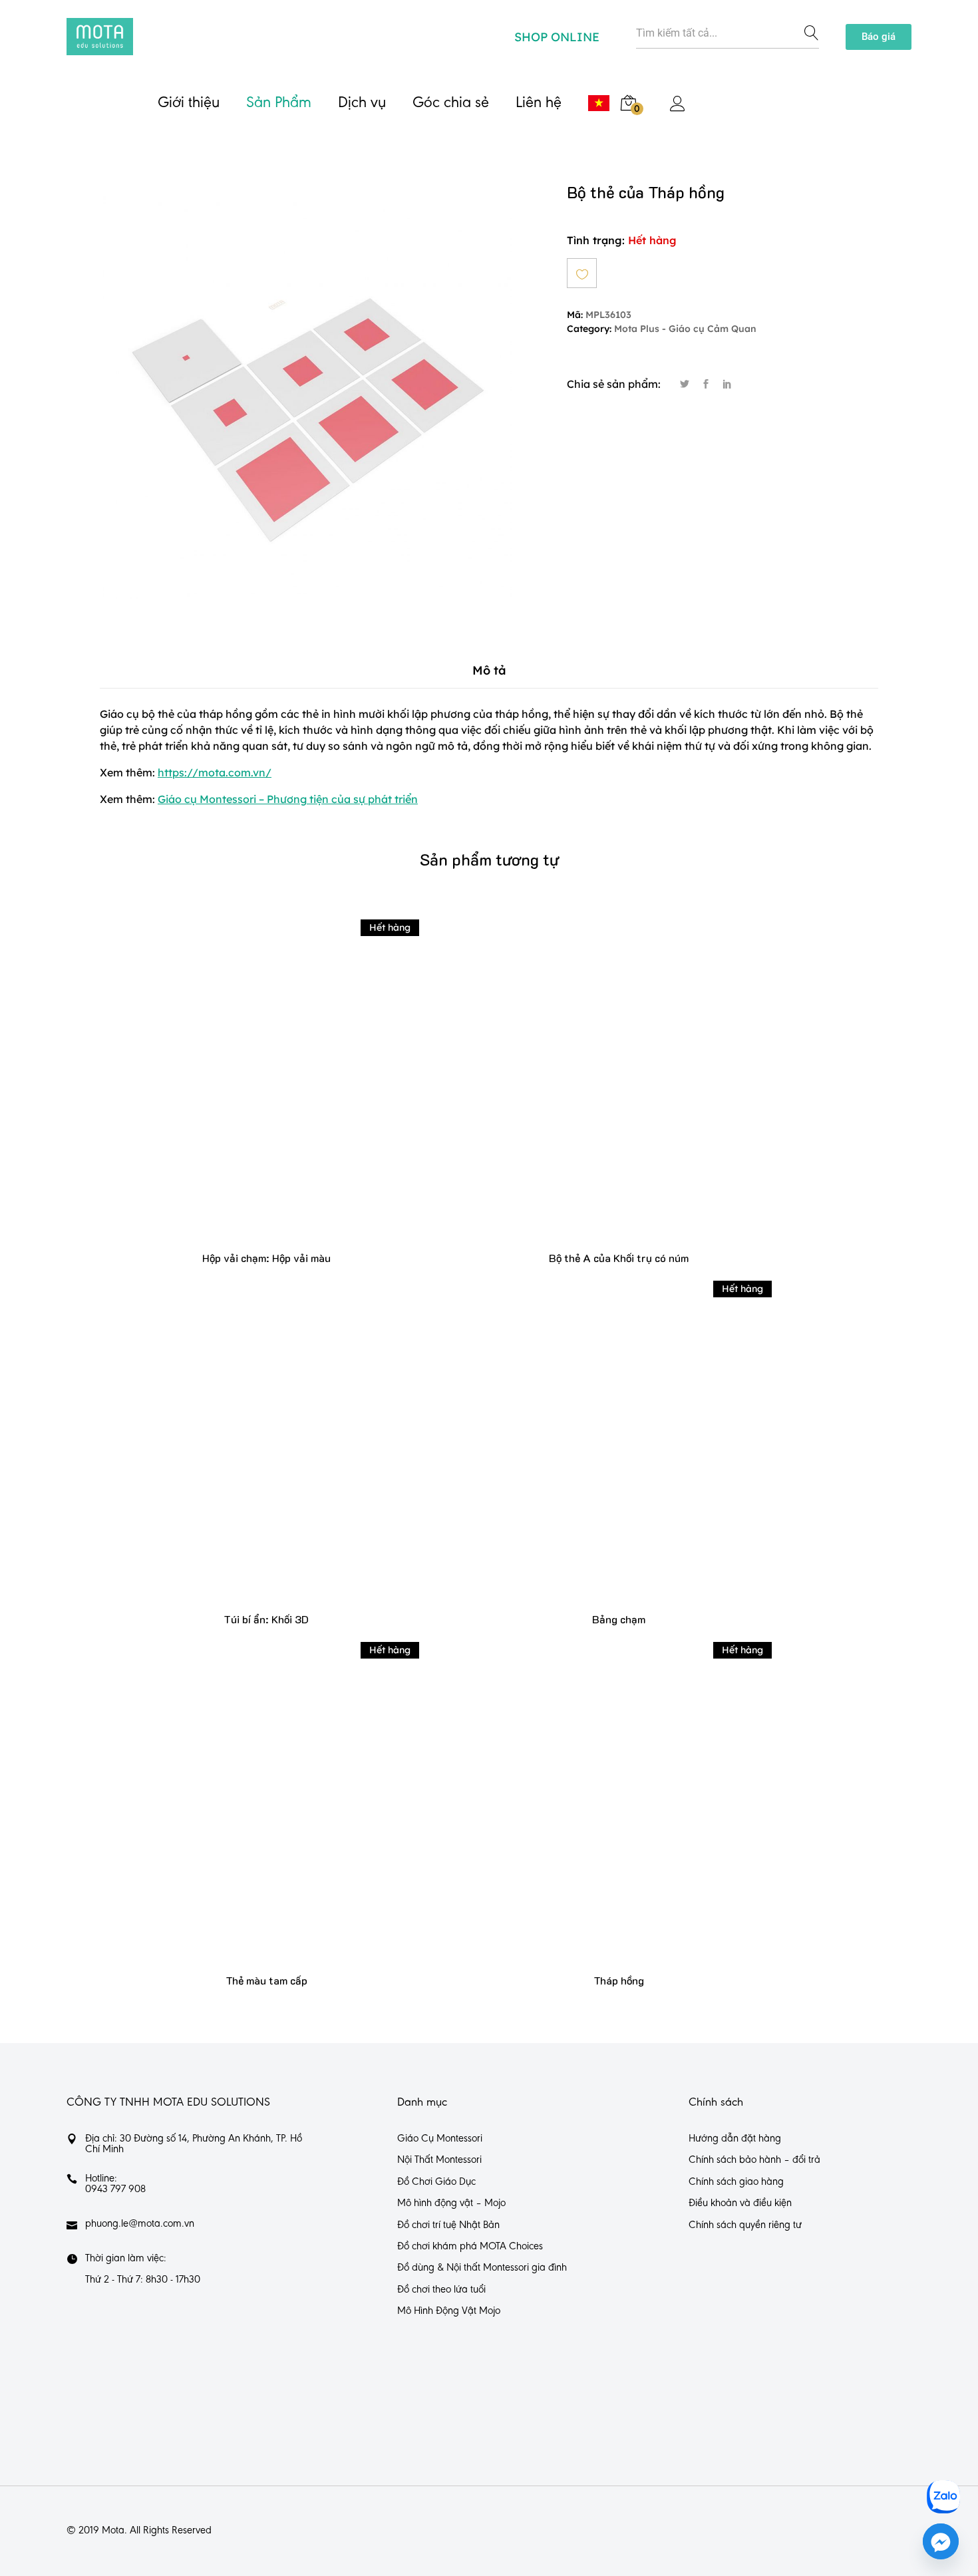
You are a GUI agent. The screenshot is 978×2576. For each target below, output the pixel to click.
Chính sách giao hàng (736, 2182)
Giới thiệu (189, 103)
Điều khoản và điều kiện (740, 2203)
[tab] (489, 670)
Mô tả (489, 670)
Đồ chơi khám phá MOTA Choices (470, 2247)
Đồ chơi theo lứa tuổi (441, 2290)
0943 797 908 (115, 2189)
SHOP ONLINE (557, 37)
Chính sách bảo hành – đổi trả (754, 2160)
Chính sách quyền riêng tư (745, 2225)
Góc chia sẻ (451, 103)
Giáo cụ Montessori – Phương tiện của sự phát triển (288, 799)
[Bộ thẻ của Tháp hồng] (685, 385)
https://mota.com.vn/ (215, 772)
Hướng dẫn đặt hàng (735, 2139)
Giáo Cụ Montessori (440, 2139)
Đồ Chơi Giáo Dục (436, 2182)
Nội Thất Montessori (439, 2160)
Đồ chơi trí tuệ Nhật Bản (448, 2225)
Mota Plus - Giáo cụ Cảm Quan (685, 329)
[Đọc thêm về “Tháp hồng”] (619, 1809)
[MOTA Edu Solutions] (100, 37)
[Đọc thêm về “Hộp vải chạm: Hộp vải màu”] (266, 1085)
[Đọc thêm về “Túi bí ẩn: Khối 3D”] (266, 1447)
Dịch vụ (362, 103)
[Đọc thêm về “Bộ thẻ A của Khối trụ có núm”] (619, 1085)
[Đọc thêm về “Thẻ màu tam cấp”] (266, 1809)
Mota (113, 2531)
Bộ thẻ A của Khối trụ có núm (619, 1258)
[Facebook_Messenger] (941, 2541)
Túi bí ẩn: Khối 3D (266, 1619)
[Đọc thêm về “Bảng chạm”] (619, 1447)
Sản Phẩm (279, 103)
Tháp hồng (619, 1980)
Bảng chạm (619, 1619)
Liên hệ (539, 103)
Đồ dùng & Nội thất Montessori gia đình (482, 2268)
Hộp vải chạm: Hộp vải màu (266, 1258)
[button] (879, 37)
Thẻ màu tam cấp (266, 1980)
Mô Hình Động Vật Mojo (449, 2311)
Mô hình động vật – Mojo (451, 2203)
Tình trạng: (596, 240)
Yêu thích (582, 273)
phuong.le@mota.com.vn (140, 2224)
